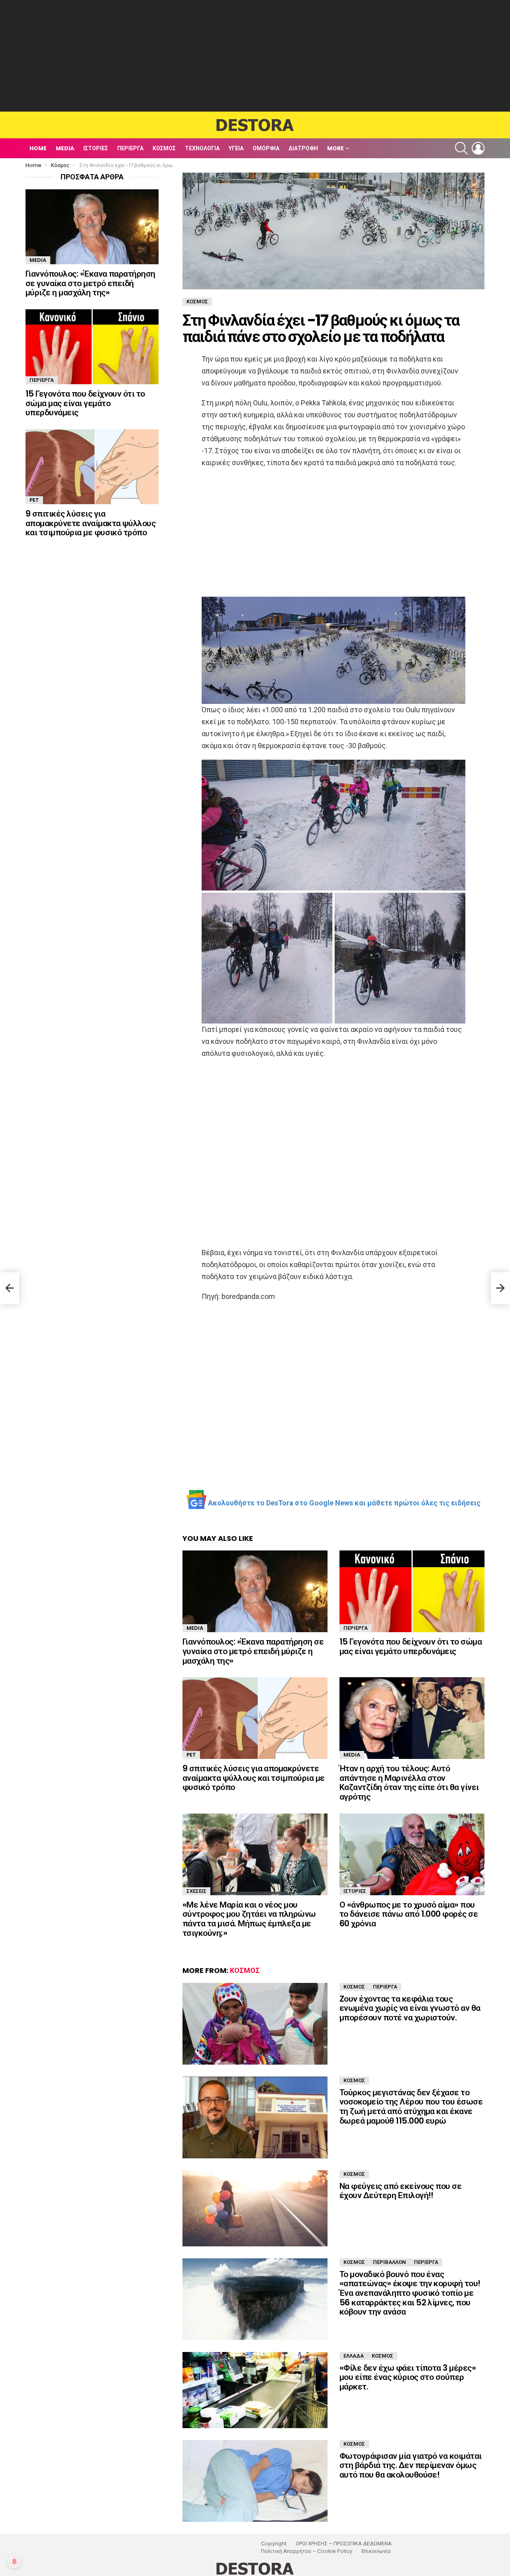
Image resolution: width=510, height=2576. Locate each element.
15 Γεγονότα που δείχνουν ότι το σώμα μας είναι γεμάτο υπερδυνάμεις (411, 1646)
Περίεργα (130, 148)
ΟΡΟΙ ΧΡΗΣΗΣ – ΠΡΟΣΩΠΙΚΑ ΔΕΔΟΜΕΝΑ (344, 2544)
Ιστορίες (96, 148)
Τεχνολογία (202, 148)
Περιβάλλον (389, 2262)
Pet (191, 1755)
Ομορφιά (266, 148)
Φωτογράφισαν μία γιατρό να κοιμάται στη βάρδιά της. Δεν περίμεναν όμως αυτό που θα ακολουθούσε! (411, 2465)
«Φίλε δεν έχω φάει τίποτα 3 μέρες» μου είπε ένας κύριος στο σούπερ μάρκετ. (408, 2377)
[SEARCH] (461, 148)
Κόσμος (164, 148)
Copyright (274, 2544)
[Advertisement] (255, 56)
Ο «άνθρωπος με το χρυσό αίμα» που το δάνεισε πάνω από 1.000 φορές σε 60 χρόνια (409, 1914)
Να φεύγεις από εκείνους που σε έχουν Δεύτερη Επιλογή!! (400, 2191)
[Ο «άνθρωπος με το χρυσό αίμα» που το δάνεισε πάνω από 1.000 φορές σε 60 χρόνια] (412, 1854)
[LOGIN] (478, 148)
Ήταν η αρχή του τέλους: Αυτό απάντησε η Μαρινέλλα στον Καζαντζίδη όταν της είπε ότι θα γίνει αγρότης (409, 1782)
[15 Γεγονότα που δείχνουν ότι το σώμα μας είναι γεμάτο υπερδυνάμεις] (412, 1591)
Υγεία (236, 148)
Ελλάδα (354, 2356)
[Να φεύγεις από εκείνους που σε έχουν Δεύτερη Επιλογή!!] (255, 2208)
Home (38, 148)
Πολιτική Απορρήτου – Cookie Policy (307, 2551)
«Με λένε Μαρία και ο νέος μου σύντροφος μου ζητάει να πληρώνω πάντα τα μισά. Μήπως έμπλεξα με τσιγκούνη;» (249, 1919)
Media (65, 148)
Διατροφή (303, 148)
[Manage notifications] (14, 2562)
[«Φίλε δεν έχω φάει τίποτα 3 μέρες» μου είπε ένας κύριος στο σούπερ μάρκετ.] (255, 2390)
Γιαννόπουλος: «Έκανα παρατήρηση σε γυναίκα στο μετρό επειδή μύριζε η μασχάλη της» (253, 1651)
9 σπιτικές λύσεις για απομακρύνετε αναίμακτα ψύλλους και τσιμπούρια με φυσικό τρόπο (254, 1778)
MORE (335, 148)
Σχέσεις (196, 1891)
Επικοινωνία (376, 2551)
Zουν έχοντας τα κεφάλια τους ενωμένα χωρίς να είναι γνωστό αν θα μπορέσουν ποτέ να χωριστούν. (410, 2008)
